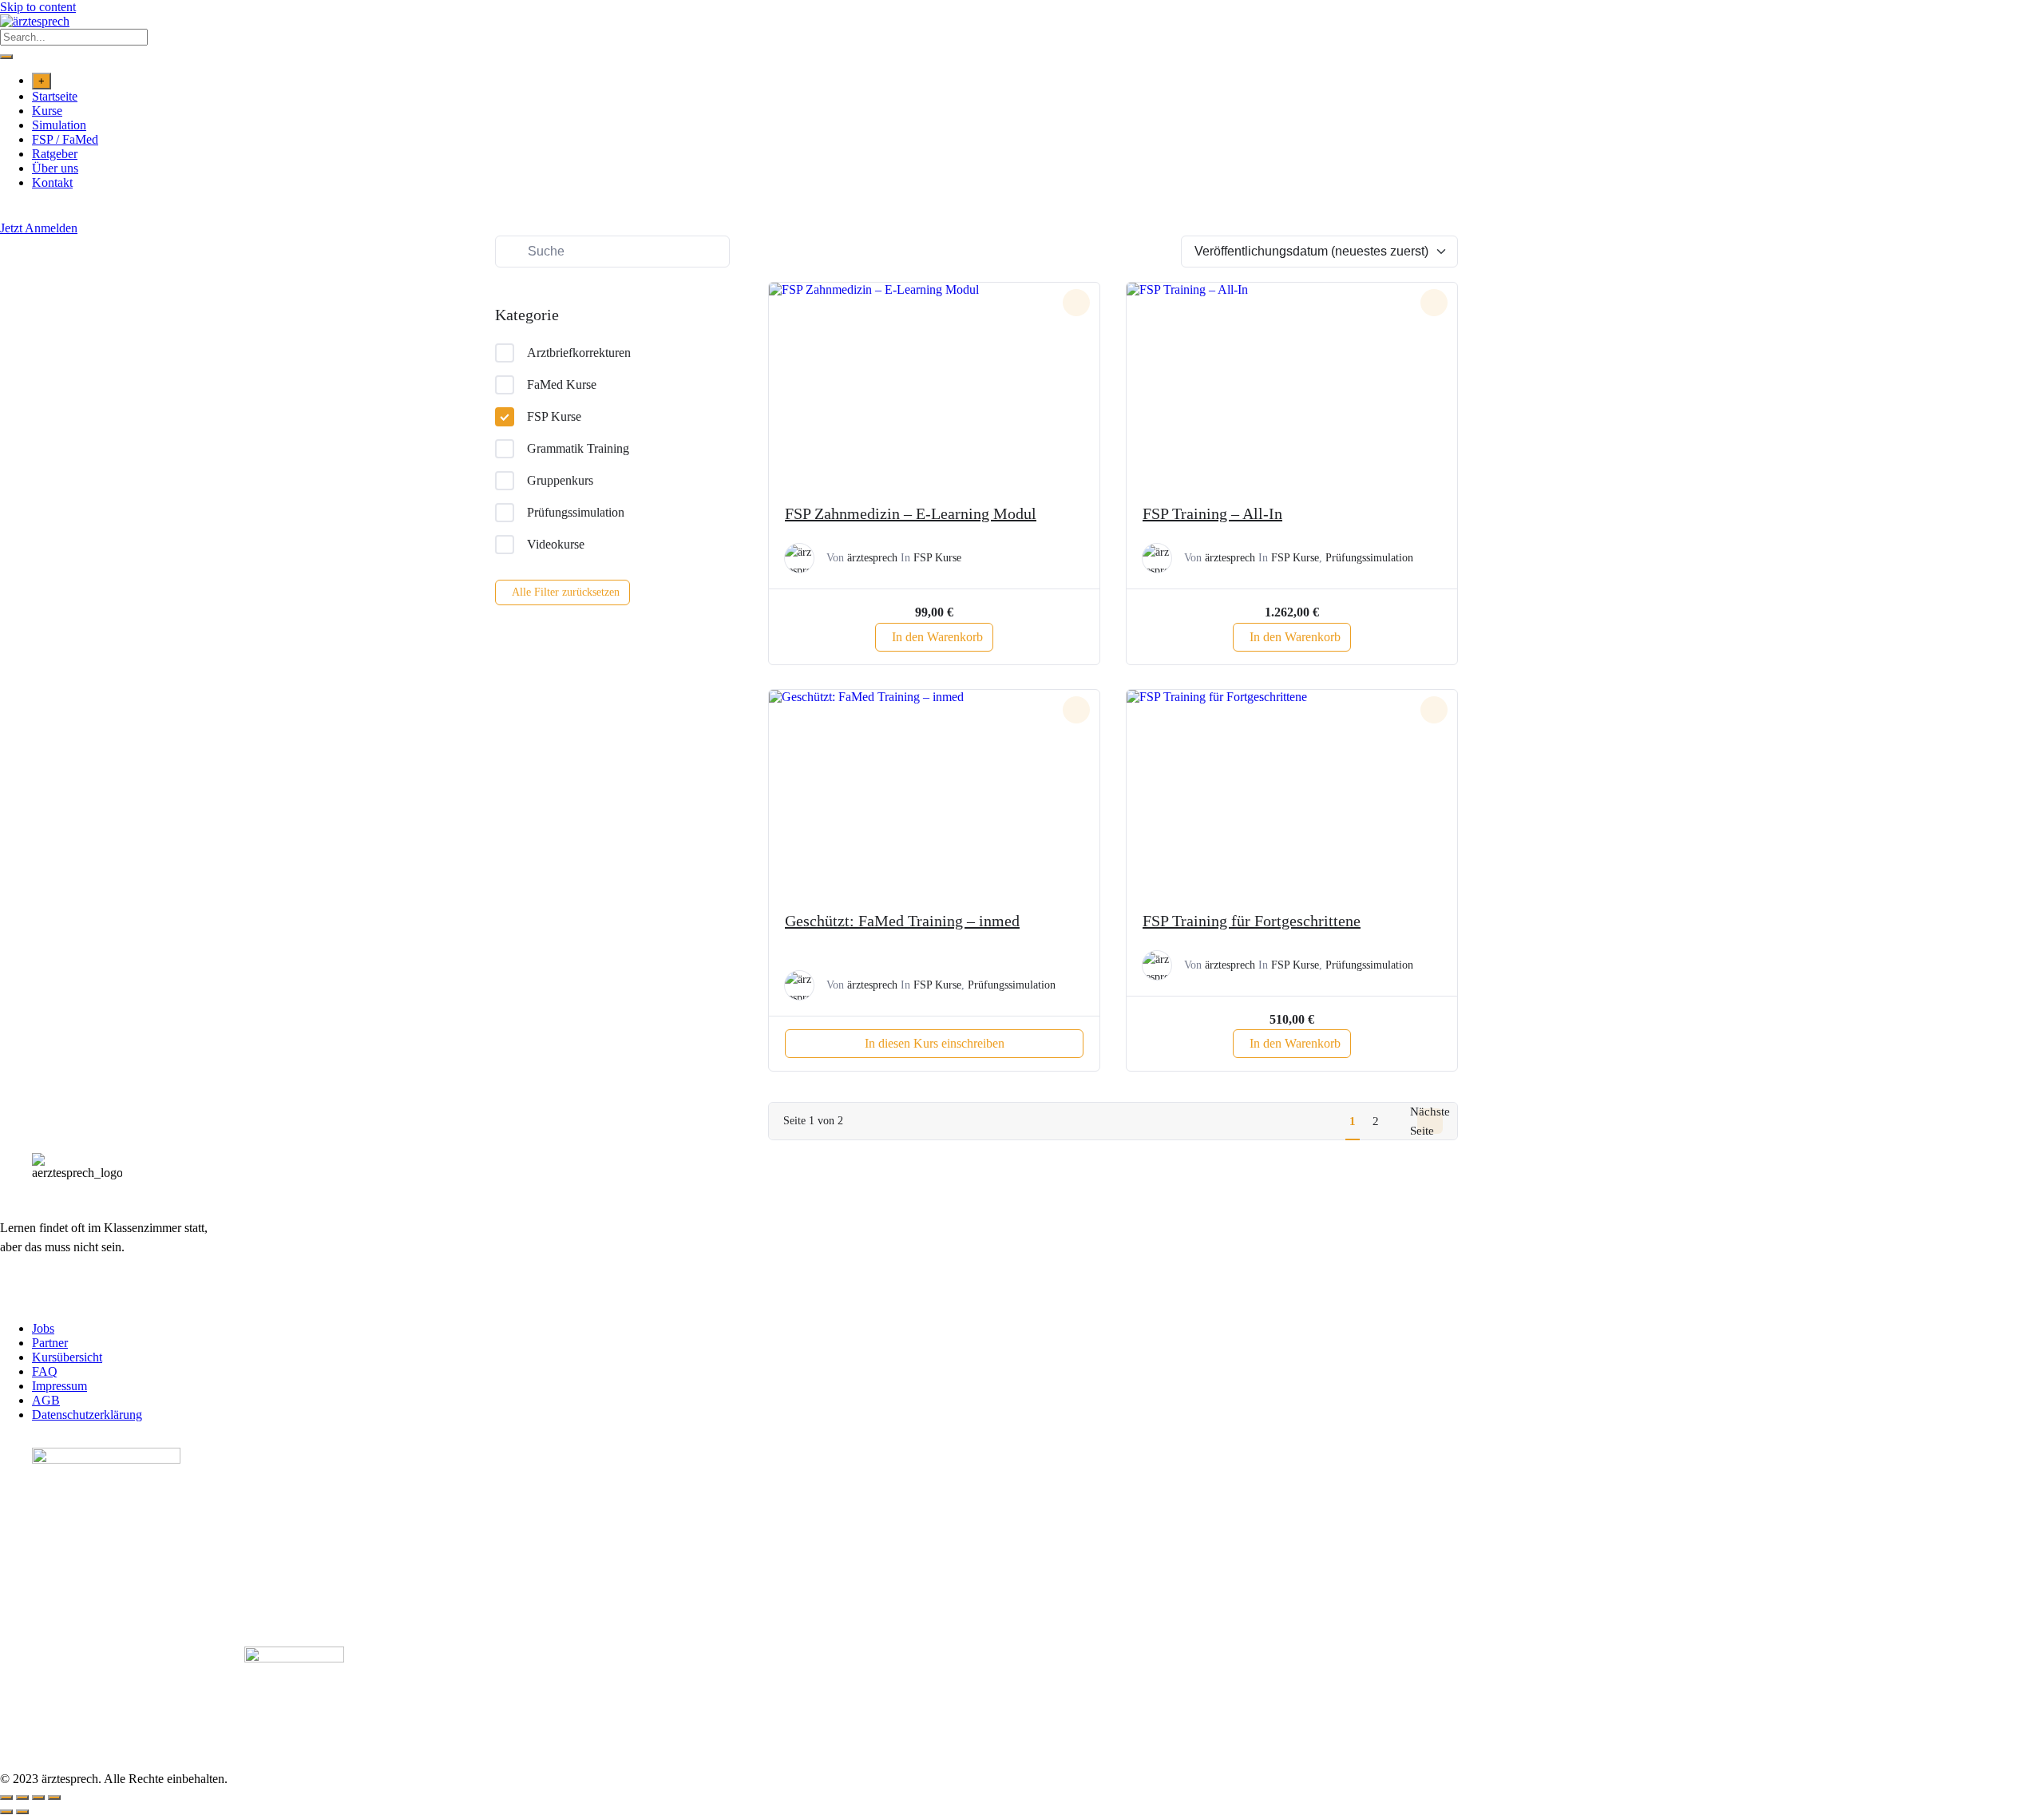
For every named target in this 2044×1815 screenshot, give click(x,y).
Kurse (47, 111)
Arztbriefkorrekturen (579, 353)
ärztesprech (872, 558)
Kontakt (52, 182)
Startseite (55, 96)
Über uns (55, 168)
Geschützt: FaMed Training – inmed (902, 921)
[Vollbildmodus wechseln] (22, 1797)
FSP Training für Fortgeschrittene (1252, 921)
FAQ (45, 1371)
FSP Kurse (554, 416)
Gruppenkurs (560, 480)
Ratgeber (55, 154)
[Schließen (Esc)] (54, 1797)
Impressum (59, 1386)
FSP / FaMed (65, 139)
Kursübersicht (67, 1357)
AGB (46, 1400)
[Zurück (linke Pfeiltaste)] (6, 1812)
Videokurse (556, 544)
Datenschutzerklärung (87, 1415)
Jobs (43, 1328)
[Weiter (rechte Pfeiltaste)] (22, 1812)
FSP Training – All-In (1212, 513)
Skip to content (38, 7)
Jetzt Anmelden (39, 228)
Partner (50, 1343)
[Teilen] (38, 1797)
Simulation (59, 125)
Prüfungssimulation (576, 512)
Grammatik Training (578, 448)
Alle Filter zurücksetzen (566, 592)
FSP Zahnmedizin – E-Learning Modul (911, 513)
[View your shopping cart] (8, 214)
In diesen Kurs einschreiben (935, 1043)
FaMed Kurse (562, 384)
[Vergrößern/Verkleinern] (6, 1797)
